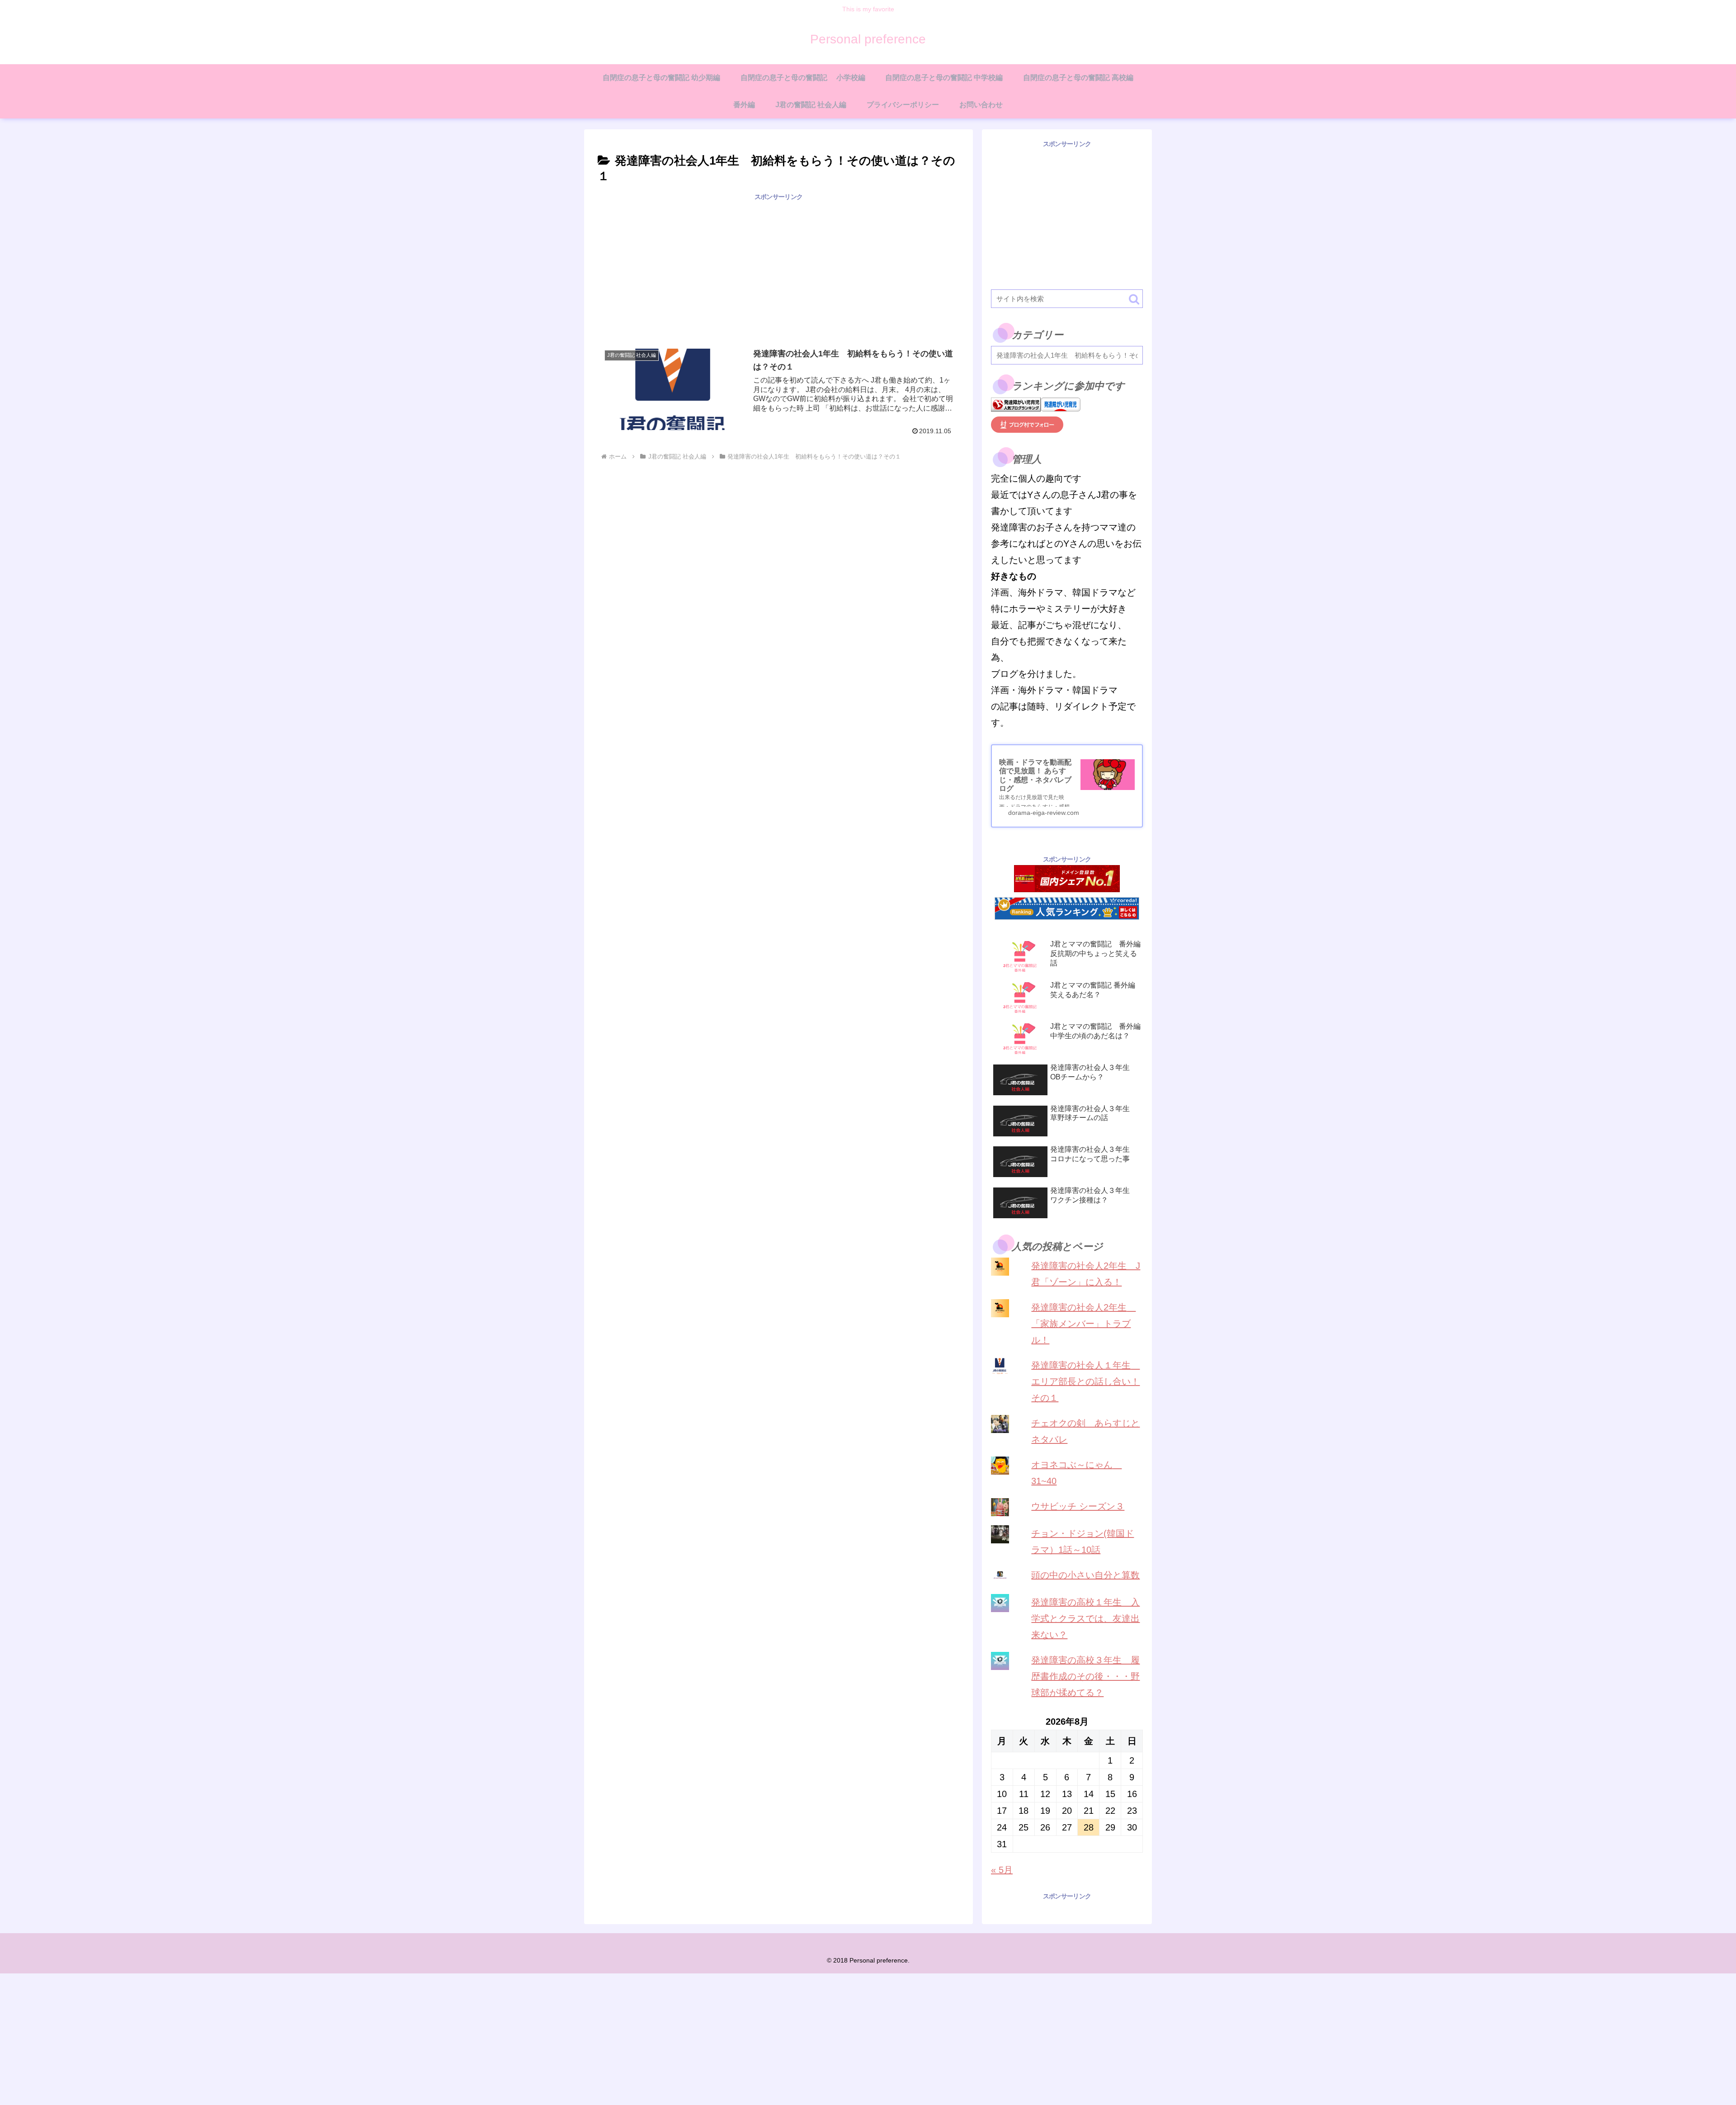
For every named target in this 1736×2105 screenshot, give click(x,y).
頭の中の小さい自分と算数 (1085, 1575)
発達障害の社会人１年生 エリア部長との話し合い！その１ (1085, 1381)
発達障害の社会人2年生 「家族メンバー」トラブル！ (1083, 1324)
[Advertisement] (778, 266)
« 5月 (1002, 1870)
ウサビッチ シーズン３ (1078, 1506)
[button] (1134, 299)
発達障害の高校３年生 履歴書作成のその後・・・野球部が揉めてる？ (1085, 1676)
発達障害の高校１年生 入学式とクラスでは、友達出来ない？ (1085, 1618)
